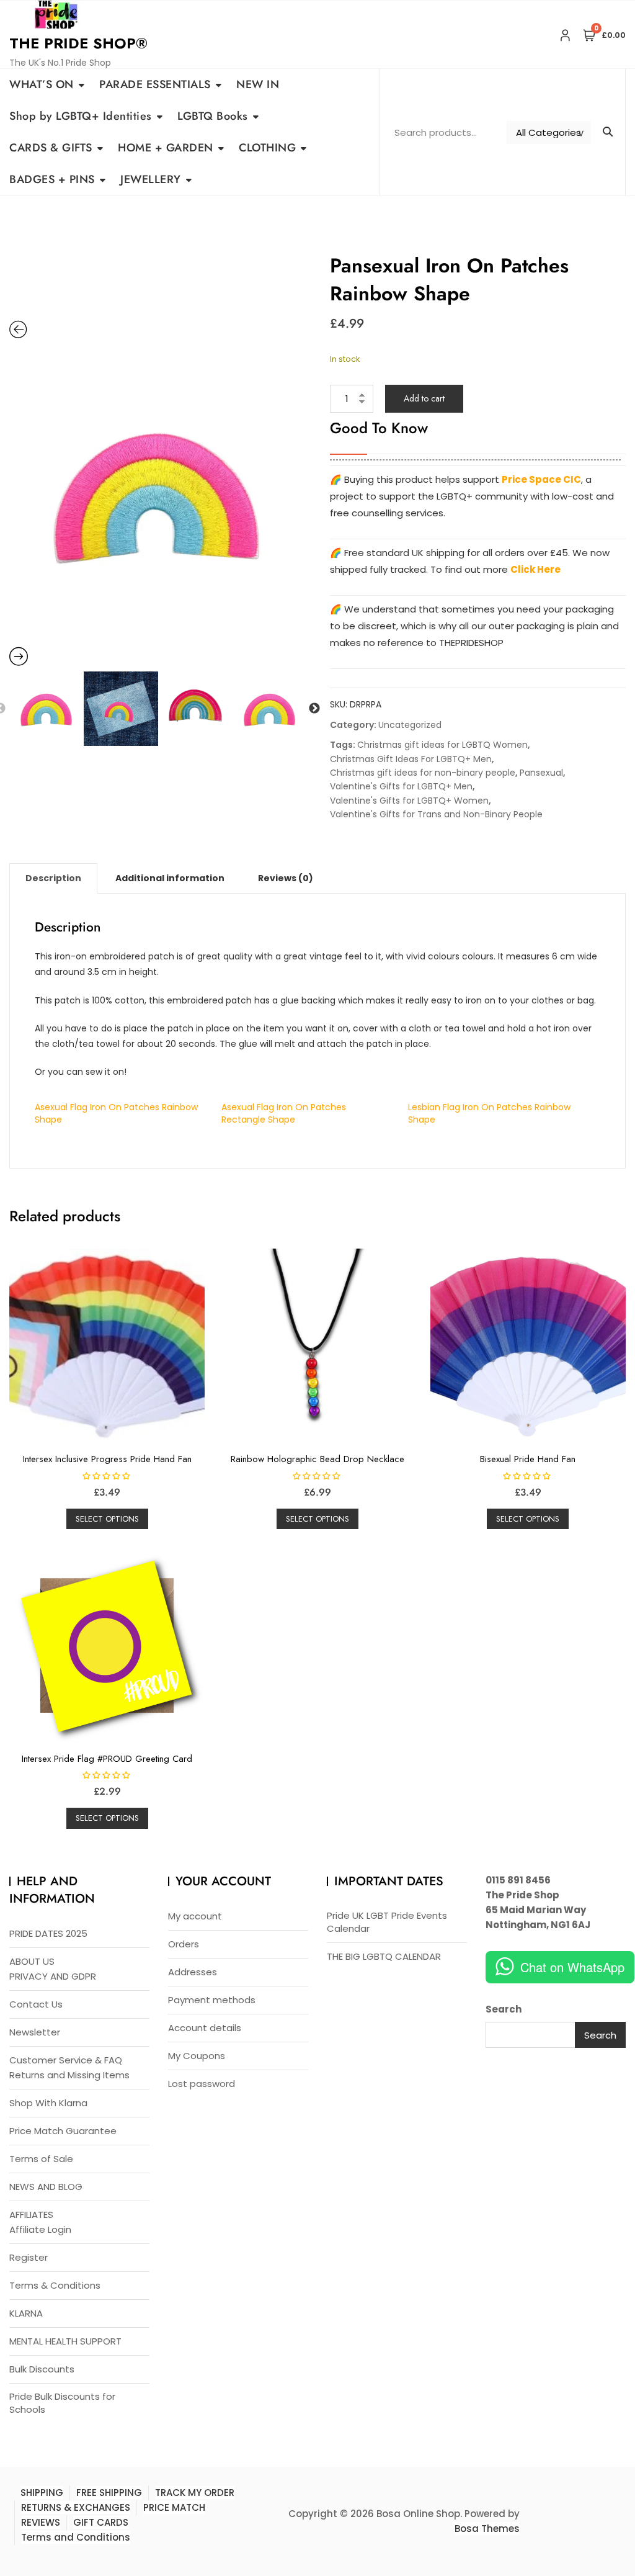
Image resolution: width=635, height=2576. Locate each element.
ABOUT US (32, 1961)
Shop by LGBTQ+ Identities (81, 116)
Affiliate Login (40, 2229)
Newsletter (35, 2032)
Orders (184, 1944)
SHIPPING (42, 2493)
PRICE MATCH (174, 2507)
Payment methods (212, 2000)
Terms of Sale (41, 2159)
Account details (205, 2028)
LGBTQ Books (213, 116)
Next (314, 709)
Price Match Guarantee (63, 2131)
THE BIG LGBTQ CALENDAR (384, 1956)
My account (195, 1916)
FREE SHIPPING (109, 2493)
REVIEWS (41, 2522)
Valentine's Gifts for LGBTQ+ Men (401, 786)
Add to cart (424, 398)
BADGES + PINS (52, 179)
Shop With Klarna (48, 2103)
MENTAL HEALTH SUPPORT (65, 2341)
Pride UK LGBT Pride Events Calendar (387, 1922)
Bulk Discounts (42, 2369)
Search (504, 2009)
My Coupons (197, 2056)
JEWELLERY (151, 179)
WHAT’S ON (42, 84)
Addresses (193, 1972)
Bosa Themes (487, 2529)
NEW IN (258, 84)
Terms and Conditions (76, 2537)
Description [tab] (53, 878)
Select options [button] (107, 1519)
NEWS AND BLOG (46, 2187)
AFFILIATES (31, 2215)
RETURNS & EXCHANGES (76, 2507)
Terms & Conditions (55, 2285)
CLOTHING (267, 148)
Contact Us (36, 2004)
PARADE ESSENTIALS (155, 84)
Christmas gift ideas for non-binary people (423, 773)
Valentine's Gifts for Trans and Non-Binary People (436, 814)
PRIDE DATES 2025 (48, 1933)
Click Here (535, 569)
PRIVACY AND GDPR (53, 1976)
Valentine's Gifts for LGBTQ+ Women (409, 801)
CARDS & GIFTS (51, 148)
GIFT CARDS (101, 2522)
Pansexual (541, 773)
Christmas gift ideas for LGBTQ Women (442, 745)
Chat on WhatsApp (572, 1967)
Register (29, 2257)
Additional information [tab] (170, 878)
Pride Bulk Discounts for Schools (62, 2403)
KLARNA (26, 2313)
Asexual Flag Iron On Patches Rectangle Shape (284, 1113)
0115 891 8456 (518, 1880)
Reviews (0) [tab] (286, 878)
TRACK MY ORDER (195, 2493)
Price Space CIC (541, 479)
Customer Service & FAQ (66, 2060)
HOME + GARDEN (166, 148)
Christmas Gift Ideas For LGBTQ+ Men (411, 759)
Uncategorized (410, 725)
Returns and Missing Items (69, 2075)
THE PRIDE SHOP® (78, 43)
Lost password (202, 2084)
